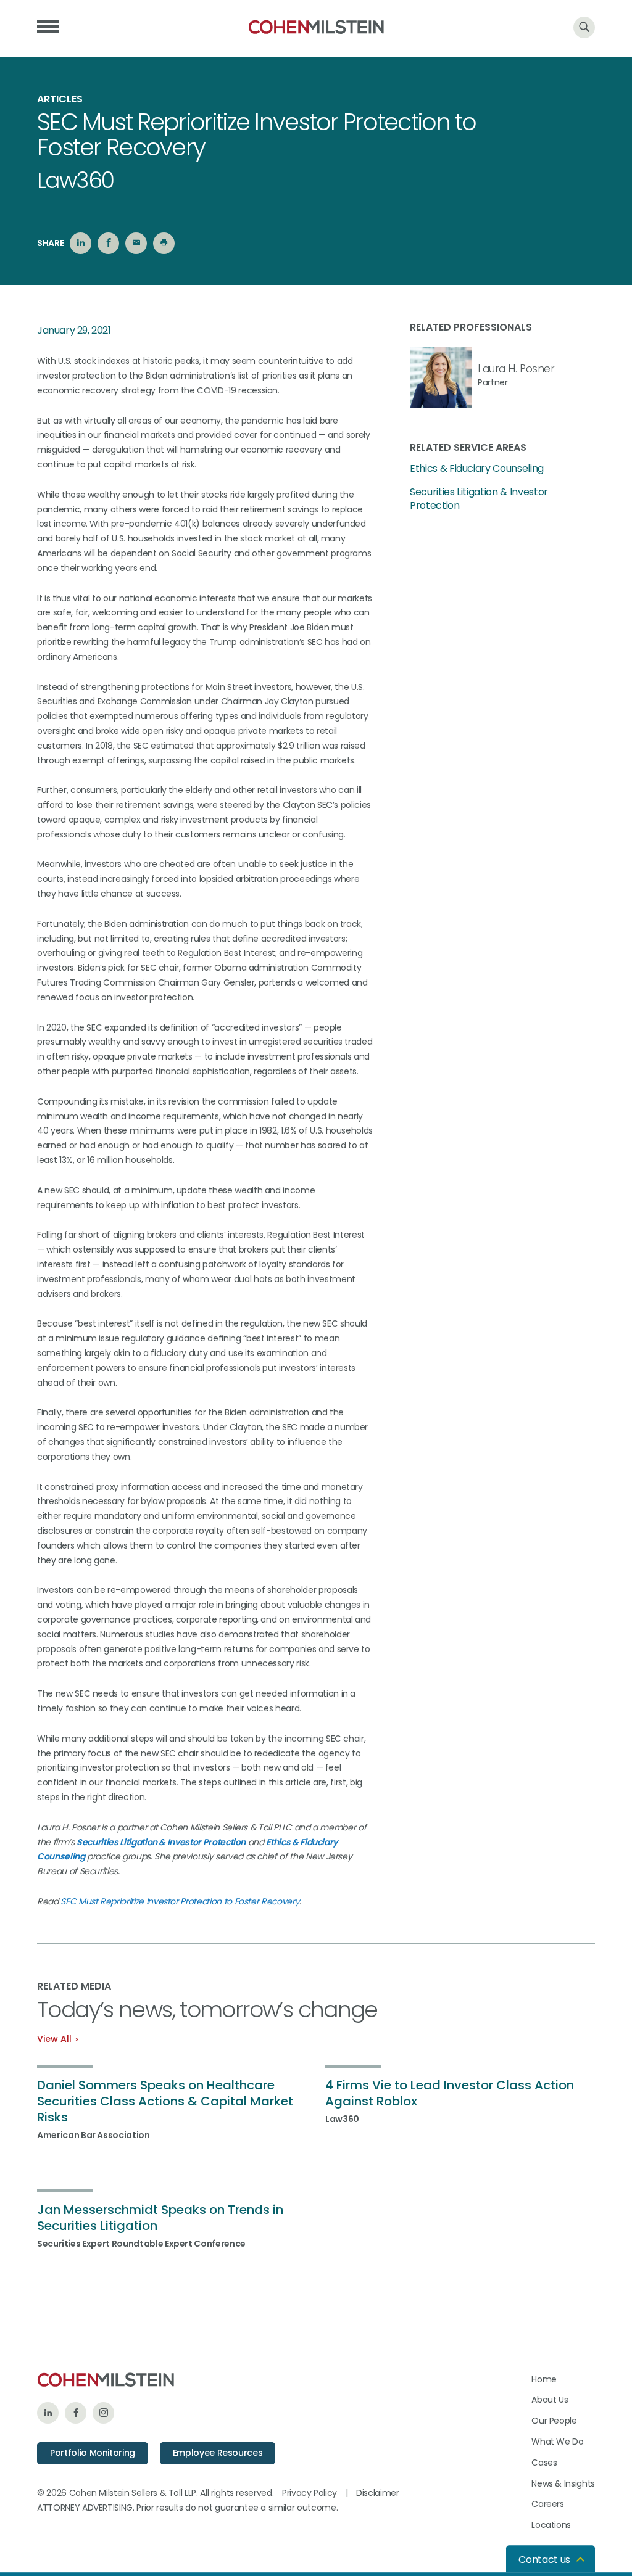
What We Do (558, 2442)
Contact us (544, 2560)
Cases (544, 2463)
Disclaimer (378, 2493)
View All (54, 2039)
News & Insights (563, 2483)
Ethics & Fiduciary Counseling (477, 469)
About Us (550, 2400)
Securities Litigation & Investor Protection (479, 499)
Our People (554, 2421)
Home (544, 2379)
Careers (548, 2504)
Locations (551, 2525)
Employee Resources (218, 2453)
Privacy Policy (310, 2493)
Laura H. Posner (516, 369)
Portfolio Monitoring (93, 2453)
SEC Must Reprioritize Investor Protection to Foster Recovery (180, 1901)
